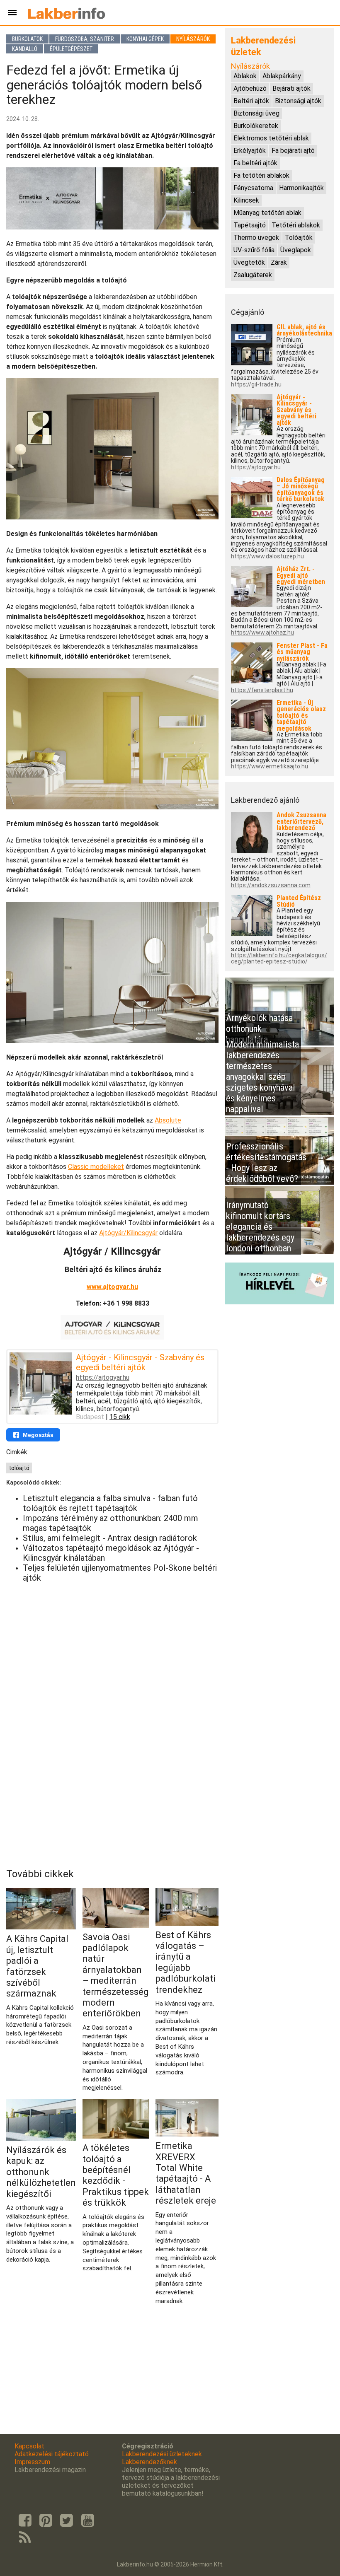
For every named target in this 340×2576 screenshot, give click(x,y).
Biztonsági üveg (256, 113)
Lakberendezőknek (149, 2462)
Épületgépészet (71, 49)
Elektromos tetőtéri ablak (271, 138)
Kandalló (25, 49)
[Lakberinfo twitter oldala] (67, 2520)
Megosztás (38, 1435)
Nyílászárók (193, 39)
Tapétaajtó (250, 225)
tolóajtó (19, 1468)
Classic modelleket (96, 1167)
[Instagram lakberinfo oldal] (46, 2520)
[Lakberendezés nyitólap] (67, 12)
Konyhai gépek (145, 39)
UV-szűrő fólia (254, 250)
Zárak (279, 262)
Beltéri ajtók (251, 101)
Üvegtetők (249, 262)
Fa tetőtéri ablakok (261, 175)
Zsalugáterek (253, 275)
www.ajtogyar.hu (112, 1287)
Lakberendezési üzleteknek (162, 2454)
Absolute (168, 1120)
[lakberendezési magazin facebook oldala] (25, 2520)
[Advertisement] (112, 1647)
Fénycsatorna (253, 188)
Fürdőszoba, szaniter (85, 39)
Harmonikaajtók (301, 188)
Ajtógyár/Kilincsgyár (128, 1233)
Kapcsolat (29, 2446)
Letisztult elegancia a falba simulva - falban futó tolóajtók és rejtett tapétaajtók (110, 1503)
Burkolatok (27, 39)
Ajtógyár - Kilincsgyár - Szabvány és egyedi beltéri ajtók (140, 1362)
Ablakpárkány (282, 76)
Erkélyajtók (250, 151)
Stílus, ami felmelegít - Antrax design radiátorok (110, 1538)
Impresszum (32, 2462)
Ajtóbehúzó (250, 88)
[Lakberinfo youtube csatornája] (87, 2520)
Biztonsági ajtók (298, 101)
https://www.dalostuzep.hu (267, 556)
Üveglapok (296, 250)
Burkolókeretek (256, 126)
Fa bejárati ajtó (293, 151)
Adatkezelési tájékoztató (52, 2454)
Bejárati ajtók (291, 88)
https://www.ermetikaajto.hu (270, 767)
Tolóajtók (299, 238)
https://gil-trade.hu (256, 385)
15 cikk (120, 1417)
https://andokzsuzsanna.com (271, 885)
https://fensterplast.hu (262, 690)
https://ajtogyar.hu (103, 1377)
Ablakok (245, 76)
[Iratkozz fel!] (279, 1302)
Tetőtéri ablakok (296, 225)
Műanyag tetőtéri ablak (267, 213)
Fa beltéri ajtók (255, 163)
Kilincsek (246, 200)
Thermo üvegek (256, 238)
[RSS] (25, 2538)
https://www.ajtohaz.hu (262, 633)
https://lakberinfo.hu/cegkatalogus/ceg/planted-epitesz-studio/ (279, 958)
